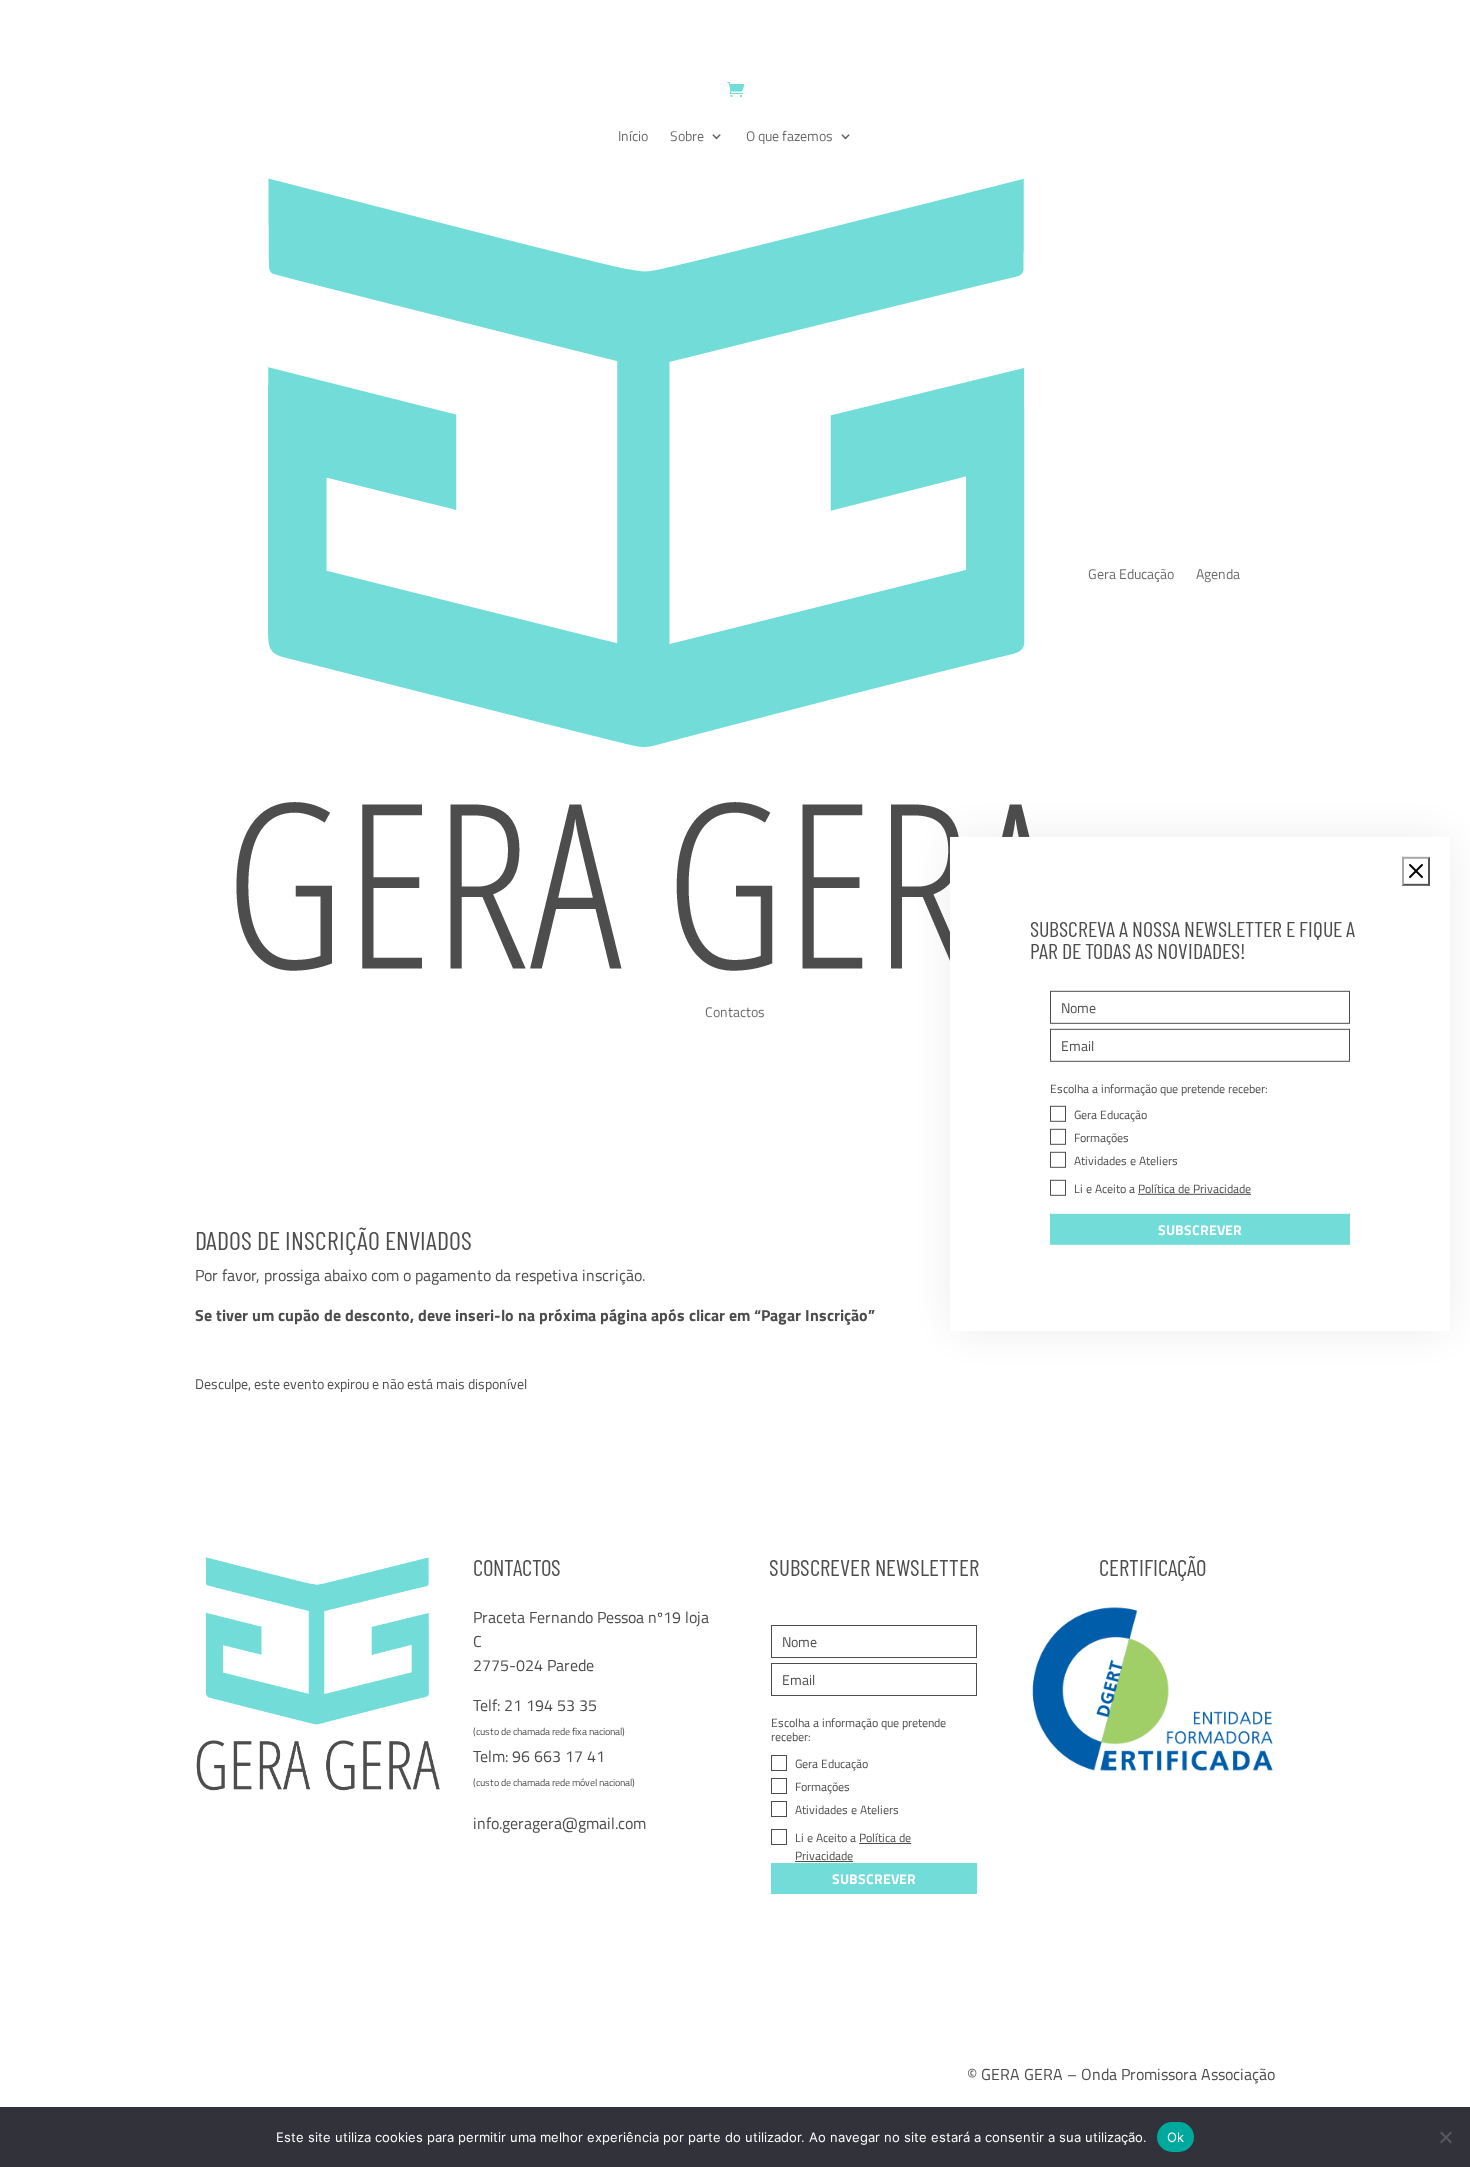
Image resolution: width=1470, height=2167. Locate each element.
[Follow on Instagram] (529, 1867)
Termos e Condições (599, 2074)
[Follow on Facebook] (489, 1867)
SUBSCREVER (874, 1878)
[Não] (1445, 2137)
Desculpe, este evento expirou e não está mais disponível (361, 1383)
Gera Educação (1131, 573)
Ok (1176, 2136)
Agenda (1218, 573)
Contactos (735, 1011)
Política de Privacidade (437, 2074)
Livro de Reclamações (270, 2074)
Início (633, 135)
